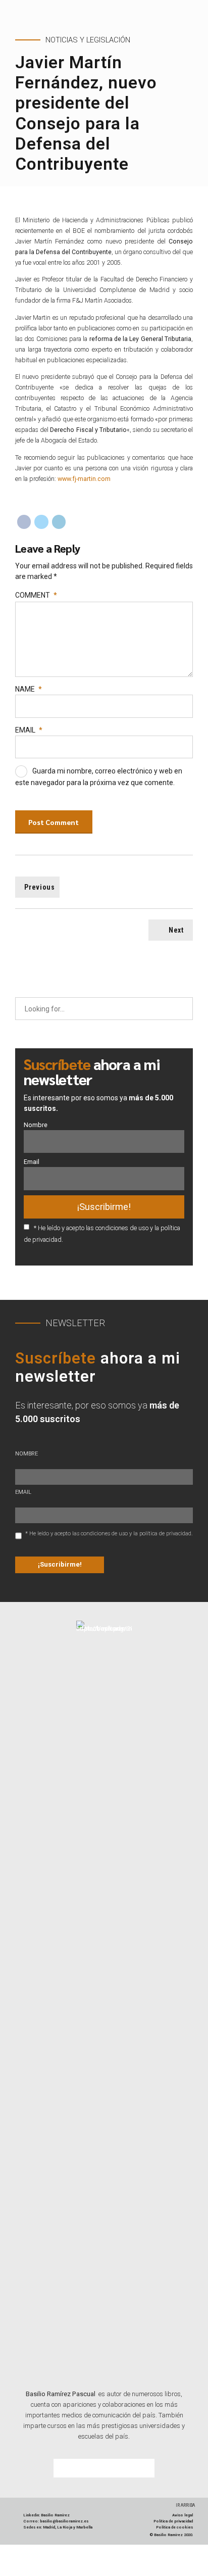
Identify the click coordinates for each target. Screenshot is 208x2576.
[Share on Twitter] (41, 522)
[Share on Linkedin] (59, 522)
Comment (36, 595)
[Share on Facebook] (24, 522)
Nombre (36, 1125)
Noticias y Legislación (88, 40)
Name (29, 689)
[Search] (182, 1009)
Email (29, 730)
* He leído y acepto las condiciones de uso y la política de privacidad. (109, 1534)
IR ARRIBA (185, 2505)
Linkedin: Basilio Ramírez (46, 2515)
